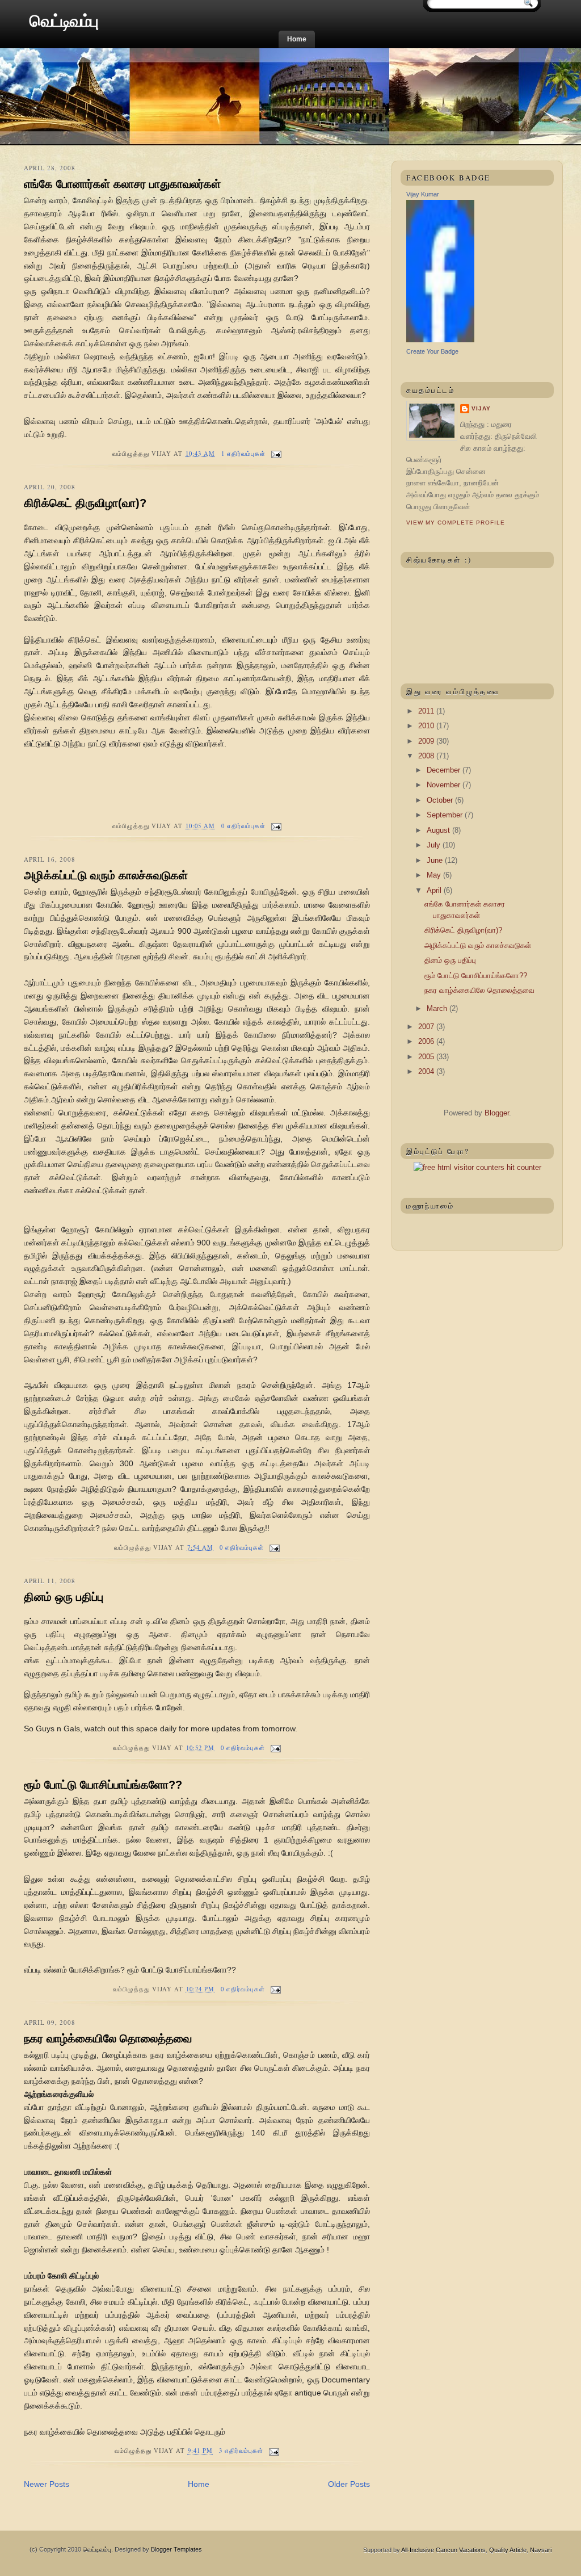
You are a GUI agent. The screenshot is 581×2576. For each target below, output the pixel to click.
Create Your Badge (432, 351)
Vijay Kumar (423, 194)
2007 (427, 1027)
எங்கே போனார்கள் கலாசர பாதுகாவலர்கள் (122, 184)
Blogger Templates (176, 2549)
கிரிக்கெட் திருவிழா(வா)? (85, 503)
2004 (427, 1071)
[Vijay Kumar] (440, 340)
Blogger (497, 1113)
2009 (427, 741)
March (438, 1008)
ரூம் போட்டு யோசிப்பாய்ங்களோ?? (103, 1785)
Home (297, 39)
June (436, 860)
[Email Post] (274, 454)
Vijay (481, 408)
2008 (427, 756)
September (446, 815)
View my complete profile (456, 523)
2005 (427, 1057)
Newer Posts (47, 2484)
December (445, 770)
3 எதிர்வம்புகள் (241, 2451)
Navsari (541, 2550)
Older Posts (349, 2484)
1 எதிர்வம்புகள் (244, 454)
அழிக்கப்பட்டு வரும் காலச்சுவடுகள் (106, 875)
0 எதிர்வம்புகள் (244, 826)
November (445, 785)
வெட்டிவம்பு (64, 21)
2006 (427, 1041)
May (435, 875)
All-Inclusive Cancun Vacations (443, 2550)
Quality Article (508, 2550)
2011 (427, 711)
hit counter (524, 1167)
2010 (427, 726)
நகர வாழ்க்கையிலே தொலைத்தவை (108, 2038)
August (439, 830)
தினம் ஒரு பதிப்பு (64, 1597)
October (441, 800)
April (435, 890)
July (435, 845)
